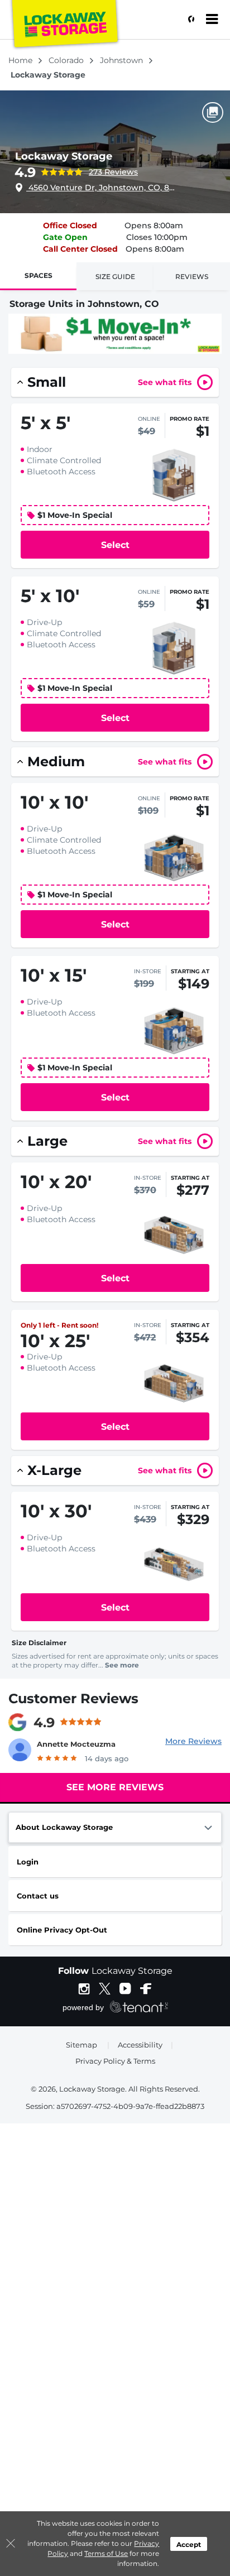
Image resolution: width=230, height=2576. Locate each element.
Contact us (38, 1896)
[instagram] (84, 1988)
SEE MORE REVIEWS (115, 1787)
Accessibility (140, 2045)
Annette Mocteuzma (76, 1744)
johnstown (123, 60)
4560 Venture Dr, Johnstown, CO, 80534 (103, 188)
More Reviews (193, 1741)
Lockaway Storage (64, 156)
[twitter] (105, 1988)
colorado (67, 60)
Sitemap (82, 2045)
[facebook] (146, 1988)
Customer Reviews (73, 1698)
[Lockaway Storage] (65, 25)
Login (28, 1862)
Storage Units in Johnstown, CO (84, 304)
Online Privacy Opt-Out (62, 1930)
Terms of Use (106, 2553)
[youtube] (125, 1988)
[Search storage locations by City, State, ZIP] (188, 20)
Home (21, 60)
